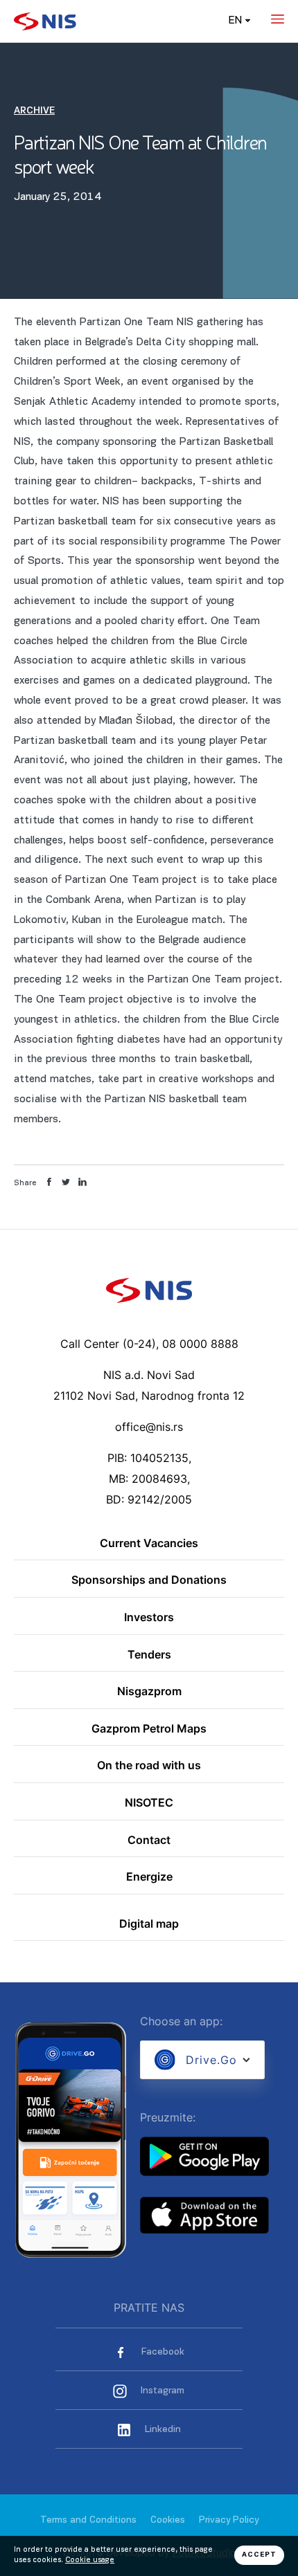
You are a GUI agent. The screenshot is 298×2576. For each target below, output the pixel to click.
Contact (149, 1840)
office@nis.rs (149, 1427)
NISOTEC (149, 1803)
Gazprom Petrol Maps (149, 1729)
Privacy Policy (229, 2520)
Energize (149, 1877)
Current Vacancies (149, 1544)
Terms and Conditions (88, 2520)
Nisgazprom (149, 1692)
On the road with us (149, 1766)
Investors (149, 1618)
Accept (259, 2555)
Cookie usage (90, 2560)
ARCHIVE (34, 111)
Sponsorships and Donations (149, 1580)
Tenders (149, 1655)
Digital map (149, 1924)
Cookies (168, 2520)
